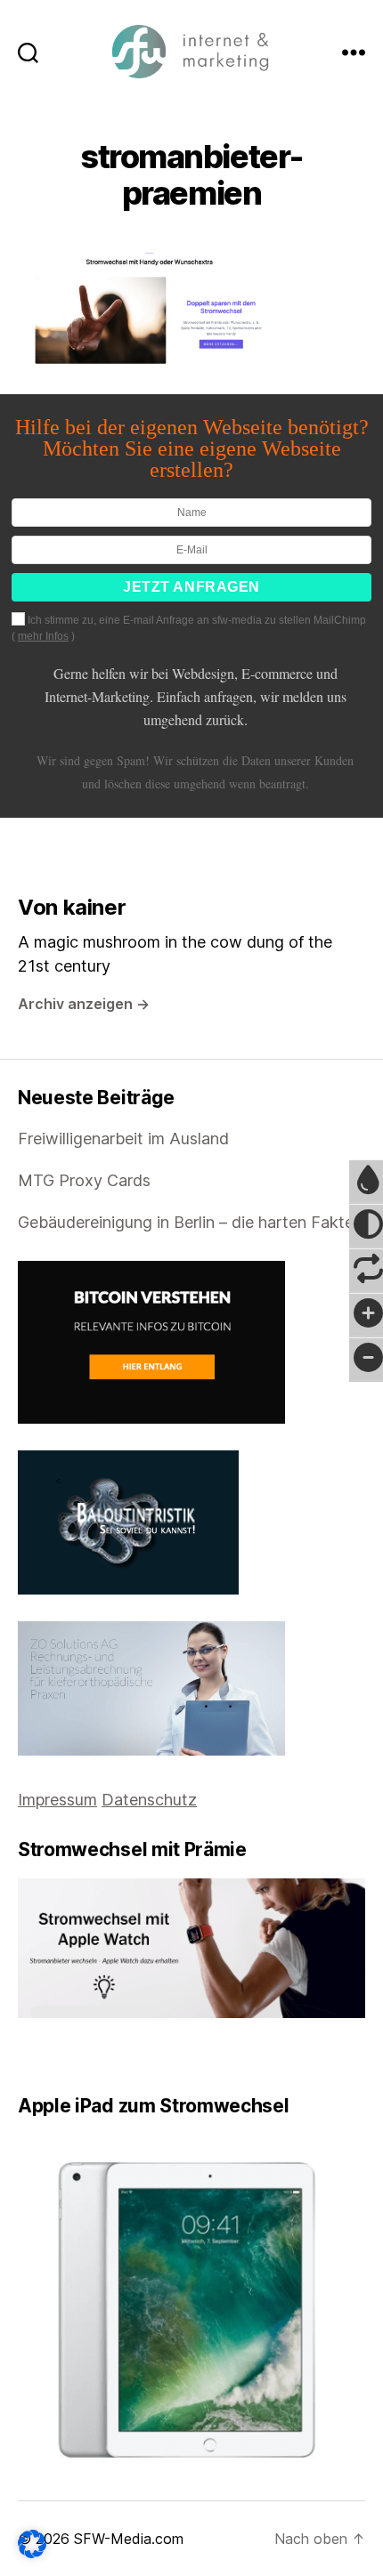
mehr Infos (43, 636)
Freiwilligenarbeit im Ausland (123, 1139)
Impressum (57, 1800)
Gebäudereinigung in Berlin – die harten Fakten (190, 1222)
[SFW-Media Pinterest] (74, 2056)
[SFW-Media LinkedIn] (49, 2056)
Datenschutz (149, 1800)
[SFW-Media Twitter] (37, 2056)
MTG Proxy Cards (84, 1180)
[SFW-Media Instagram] (61, 2056)
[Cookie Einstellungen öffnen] (32, 2544)
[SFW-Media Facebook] (24, 2056)
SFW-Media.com (129, 2539)
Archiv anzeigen (84, 1004)
